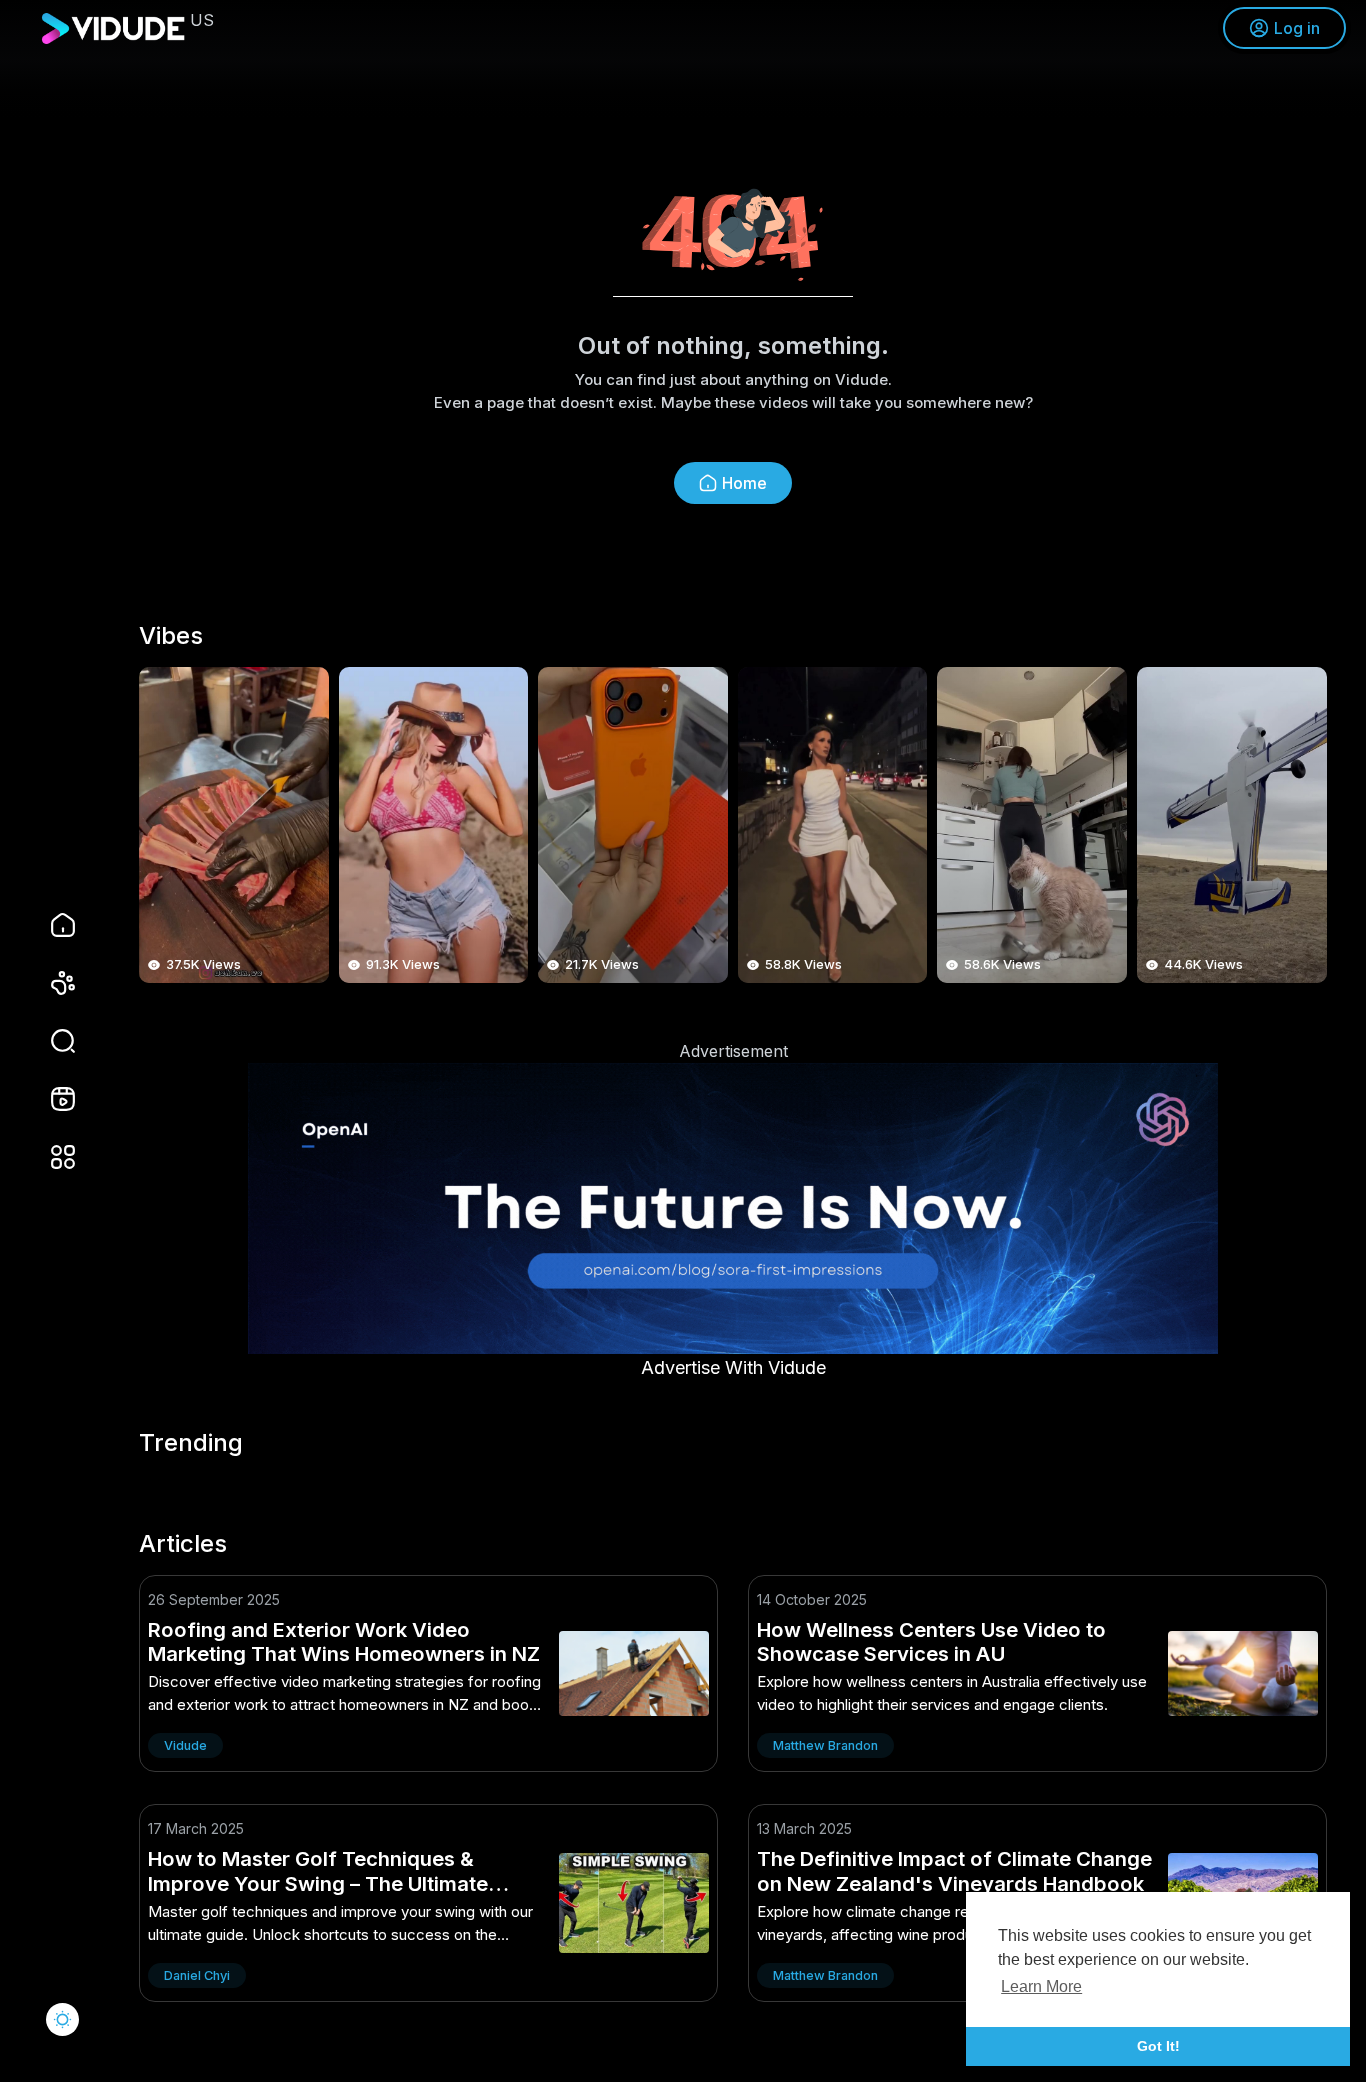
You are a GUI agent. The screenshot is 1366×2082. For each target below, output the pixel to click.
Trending (191, 1443)
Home (744, 483)
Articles (183, 1544)
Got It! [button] (1158, 2046)
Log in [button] (1297, 28)
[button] (50, 1041)
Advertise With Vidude (733, 1367)
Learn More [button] (1041, 1986)
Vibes (171, 636)
